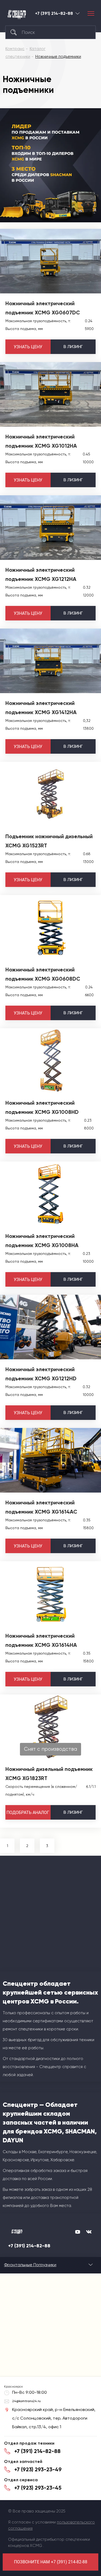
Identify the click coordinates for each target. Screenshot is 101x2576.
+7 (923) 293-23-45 (38, 2488)
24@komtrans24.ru (26, 2401)
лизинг (73, 347)
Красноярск (78, 13)
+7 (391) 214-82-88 (54, 13)
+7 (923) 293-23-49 (38, 2469)
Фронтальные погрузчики (30, 2265)
